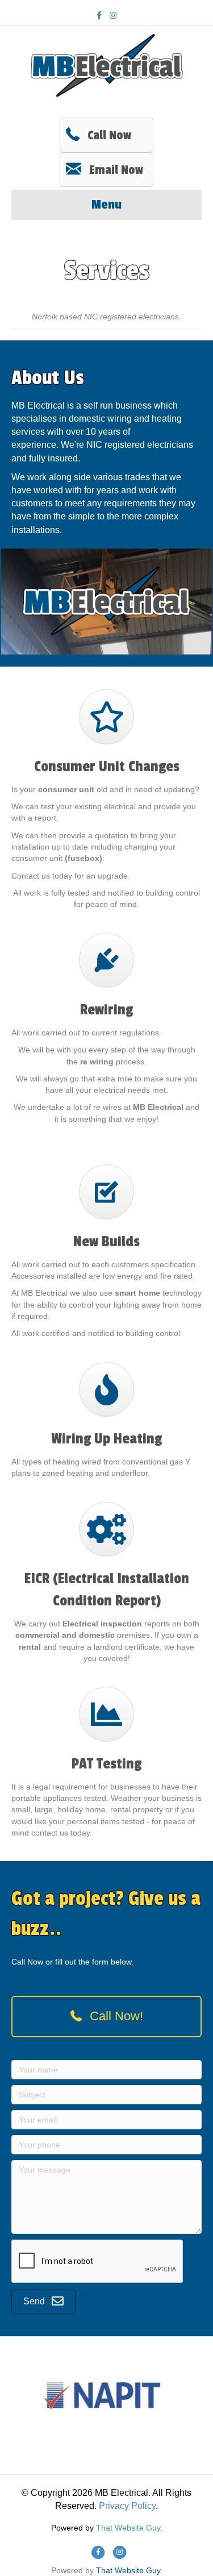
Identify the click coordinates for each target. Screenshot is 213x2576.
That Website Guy (128, 2528)
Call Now (109, 135)
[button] (106, 2017)
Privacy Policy (127, 2506)
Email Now (116, 170)
